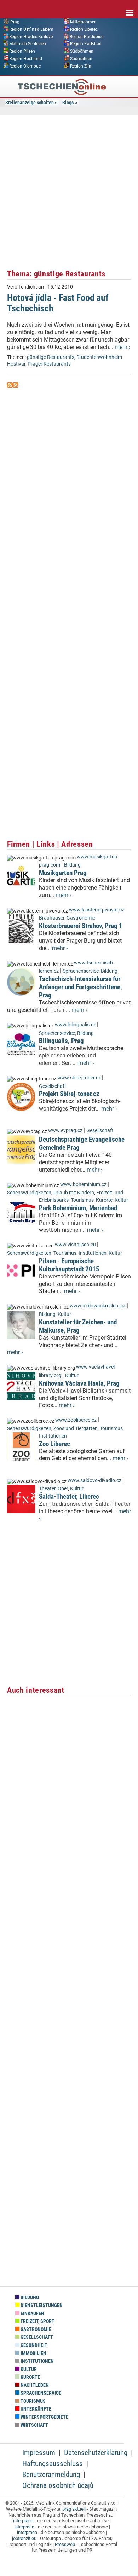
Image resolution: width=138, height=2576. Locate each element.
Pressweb (65, 2544)
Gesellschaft (53, 1086)
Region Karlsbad (86, 44)
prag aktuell (74, 2509)
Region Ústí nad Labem (31, 29)
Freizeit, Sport (37, 2321)
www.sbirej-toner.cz (79, 1078)
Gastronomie (81, 918)
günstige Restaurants (51, 357)
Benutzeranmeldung (51, 2475)
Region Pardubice (87, 36)
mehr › (123, 347)
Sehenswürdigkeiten (29, 1193)
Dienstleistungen (41, 2305)
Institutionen (93, 1253)
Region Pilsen (22, 51)
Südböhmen (82, 51)
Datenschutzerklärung (96, 2453)
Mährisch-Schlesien (28, 44)
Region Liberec (84, 29)
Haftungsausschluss (53, 2464)
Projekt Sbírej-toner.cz (69, 1094)
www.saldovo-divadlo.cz (94, 1481)
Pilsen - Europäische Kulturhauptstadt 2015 (69, 1265)
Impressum (39, 2453)
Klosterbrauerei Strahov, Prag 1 (81, 926)
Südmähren (81, 59)
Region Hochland (26, 59)
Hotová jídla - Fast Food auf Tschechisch (58, 303)
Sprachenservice (81, 971)
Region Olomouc (25, 66)
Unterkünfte (35, 2409)
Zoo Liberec (54, 1444)
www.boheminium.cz (83, 1185)
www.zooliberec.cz (76, 1420)
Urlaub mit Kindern (74, 1193)
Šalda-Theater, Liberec (69, 1496)
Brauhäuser (52, 918)
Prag (15, 22)
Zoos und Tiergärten (76, 1429)
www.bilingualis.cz (75, 1025)
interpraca (27, 2532)
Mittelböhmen (83, 22)
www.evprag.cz (66, 1130)
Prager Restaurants (49, 364)
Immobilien (33, 2353)
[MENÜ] (130, 8)
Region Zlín (81, 66)
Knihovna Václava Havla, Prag (79, 1383)
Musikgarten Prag (63, 873)
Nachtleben (34, 2385)
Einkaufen (32, 2313)
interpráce (23, 2521)
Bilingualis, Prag (61, 1041)
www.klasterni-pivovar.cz (97, 910)
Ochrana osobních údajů (58, 2485)
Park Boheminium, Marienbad (78, 1208)
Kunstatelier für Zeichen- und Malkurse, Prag (78, 1326)
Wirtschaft (34, 2425)
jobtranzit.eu (24, 2538)
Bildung (72, 865)
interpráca (24, 2527)
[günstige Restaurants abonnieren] (10, 386)
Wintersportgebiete (44, 2417)
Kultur (121, 1200)
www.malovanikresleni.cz (98, 1306)
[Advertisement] (69, 191)
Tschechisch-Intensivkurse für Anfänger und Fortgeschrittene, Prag (80, 987)
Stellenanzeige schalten (30, 103)
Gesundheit (33, 2345)
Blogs (68, 103)
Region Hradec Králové (31, 36)
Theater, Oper (53, 1489)
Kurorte (104, 1200)
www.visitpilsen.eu (75, 1245)
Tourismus (82, 1200)
